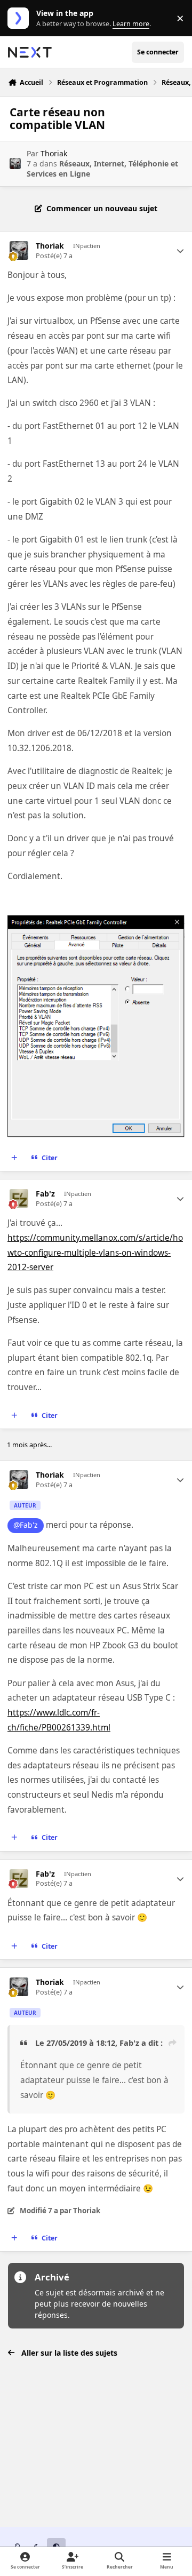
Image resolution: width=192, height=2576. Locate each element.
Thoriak (54, 153)
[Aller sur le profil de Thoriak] (15, 164)
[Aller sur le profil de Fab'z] (19, 1198)
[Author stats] (180, 251)
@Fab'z (26, 1525)
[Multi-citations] (14, 1158)
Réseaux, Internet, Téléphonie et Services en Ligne (102, 168)
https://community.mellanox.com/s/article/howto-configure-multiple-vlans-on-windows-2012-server (95, 1253)
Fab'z (45, 1194)
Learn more (21, 18)
